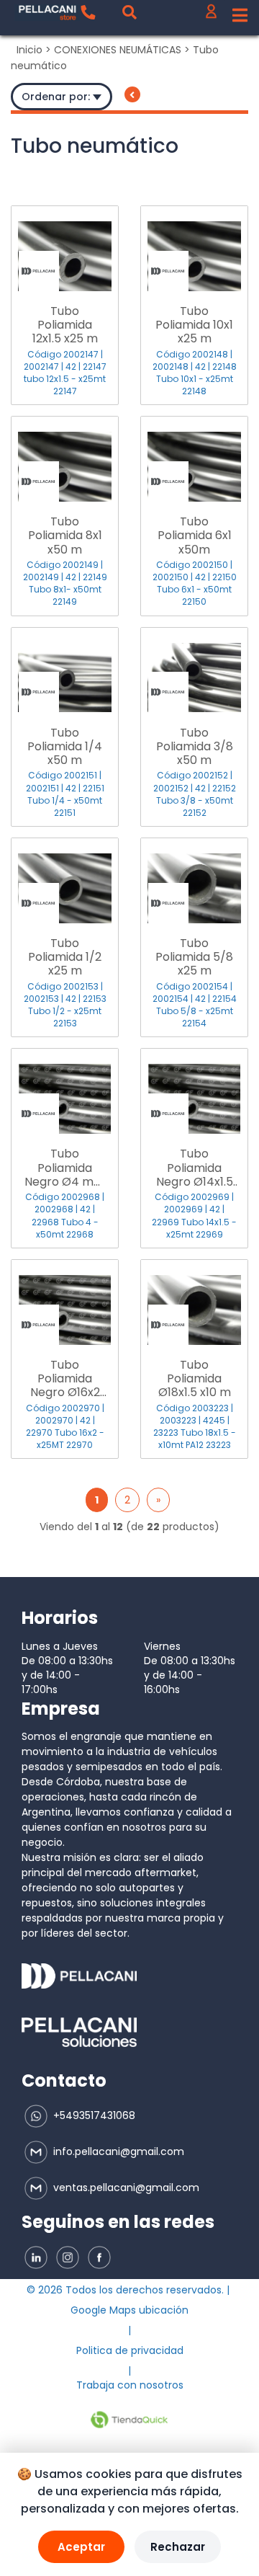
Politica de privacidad (130, 2350)
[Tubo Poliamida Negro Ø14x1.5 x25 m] (194, 1091)
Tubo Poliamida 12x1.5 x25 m (65, 325)
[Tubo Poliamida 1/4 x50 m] (65, 670)
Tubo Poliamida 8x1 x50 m (65, 536)
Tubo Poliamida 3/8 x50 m (195, 747)
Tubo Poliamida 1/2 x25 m (65, 957)
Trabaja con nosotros (130, 2385)
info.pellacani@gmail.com (117, 2151)
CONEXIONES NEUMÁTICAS (118, 50)
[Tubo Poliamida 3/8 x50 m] (194, 670)
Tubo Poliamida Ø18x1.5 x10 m (195, 1379)
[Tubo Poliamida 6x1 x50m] (194, 459)
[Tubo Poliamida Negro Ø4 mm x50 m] (65, 1091)
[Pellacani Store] (47, 13)
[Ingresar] (211, 15)
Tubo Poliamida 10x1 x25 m (194, 325)
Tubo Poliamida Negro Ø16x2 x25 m (65, 1379)
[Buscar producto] (129, 12)
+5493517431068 (93, 2115)
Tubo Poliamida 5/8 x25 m (194, 957)
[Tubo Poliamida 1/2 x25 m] (65, 881)
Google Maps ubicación (129, 2310)
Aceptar (81, 2547)
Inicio (29, 50)
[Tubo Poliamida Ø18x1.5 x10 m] (194, 1302)
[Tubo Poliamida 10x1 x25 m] (194, 249)
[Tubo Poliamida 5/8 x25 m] (194, 881)
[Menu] (240, 16)
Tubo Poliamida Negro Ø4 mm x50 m (65, 1168)
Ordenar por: (57, 97)
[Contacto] (88, 12)
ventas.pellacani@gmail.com (125, 2188)
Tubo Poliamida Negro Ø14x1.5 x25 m (195, 1168)
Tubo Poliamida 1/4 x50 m (65, 747)
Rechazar (178, 2547)
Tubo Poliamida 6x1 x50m (195, 536)
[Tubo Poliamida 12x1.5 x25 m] (65, 249)
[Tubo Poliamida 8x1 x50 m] (65, 459)
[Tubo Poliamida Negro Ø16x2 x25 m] (65, 1302)
